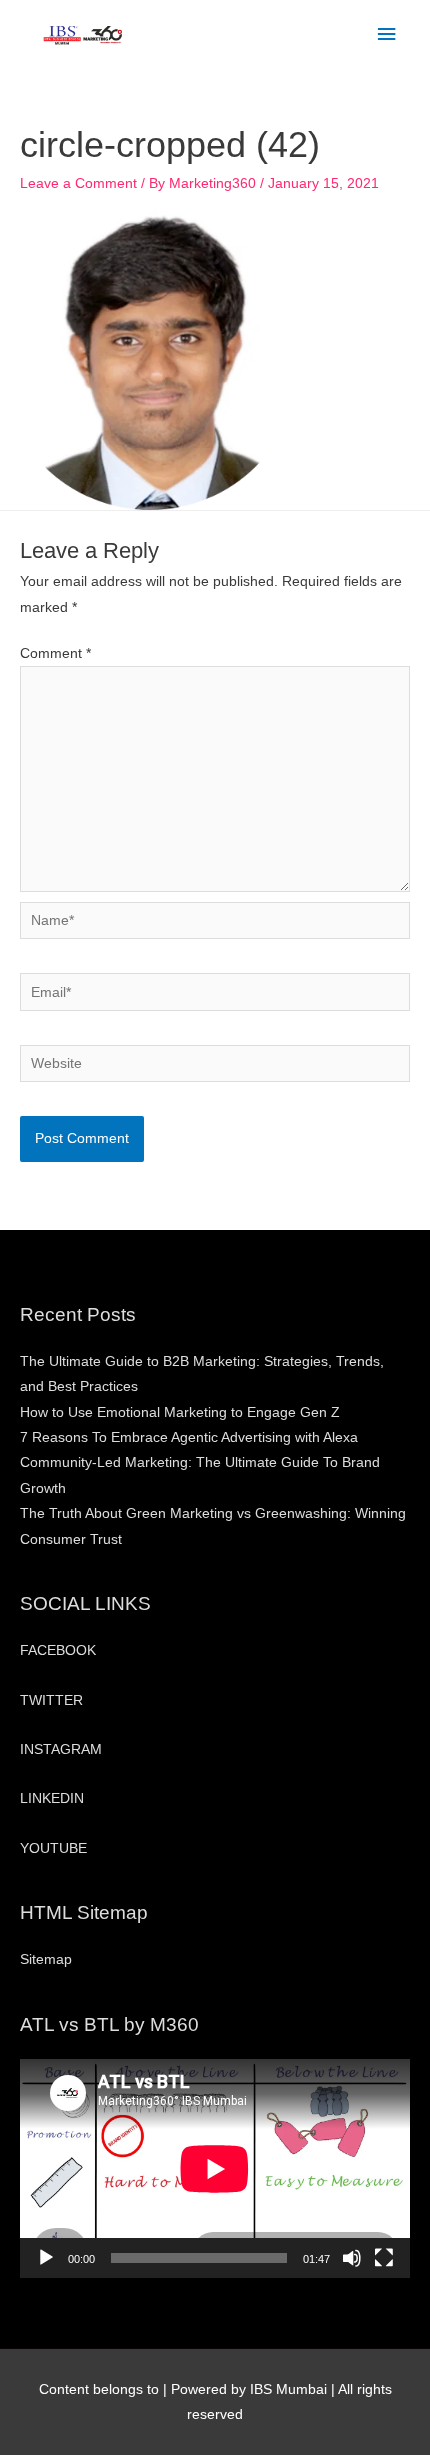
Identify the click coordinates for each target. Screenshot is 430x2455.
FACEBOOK (58, 1650)
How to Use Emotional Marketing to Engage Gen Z (180, 1412)
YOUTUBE (53, 1848)
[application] (215, 2168)
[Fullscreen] (384, 2258)
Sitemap (46, 1959)
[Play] (46, 2258)
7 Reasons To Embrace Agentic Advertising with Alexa (189, 1437)
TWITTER (51, 1700)
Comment (55, 653)
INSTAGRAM (61, 1749)
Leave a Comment (78, 183)
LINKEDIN (52, 1798)
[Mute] (352, 2258)
